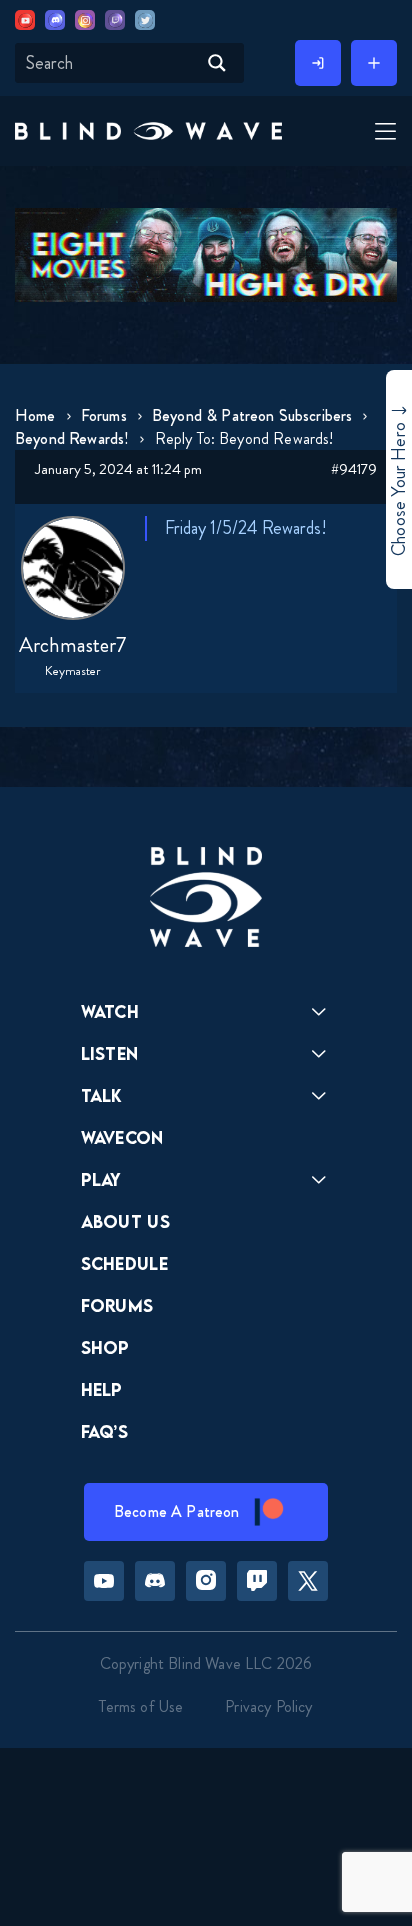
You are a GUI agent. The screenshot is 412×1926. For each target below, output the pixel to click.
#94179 (354, 469)
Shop (105, 1347)
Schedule (125, 1263)
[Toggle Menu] (383, 132)
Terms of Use (141, 1706)
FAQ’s (105, 1431)
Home (35, 415)
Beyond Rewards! (72, 438)
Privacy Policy (268, 1706)
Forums (104, 415)
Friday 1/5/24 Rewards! (246, 528)
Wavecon (122, 1137)
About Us (126, 1221)
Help (102, 1389)
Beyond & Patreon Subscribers (252, 415)
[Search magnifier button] (217, 63)
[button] (148, 131)
